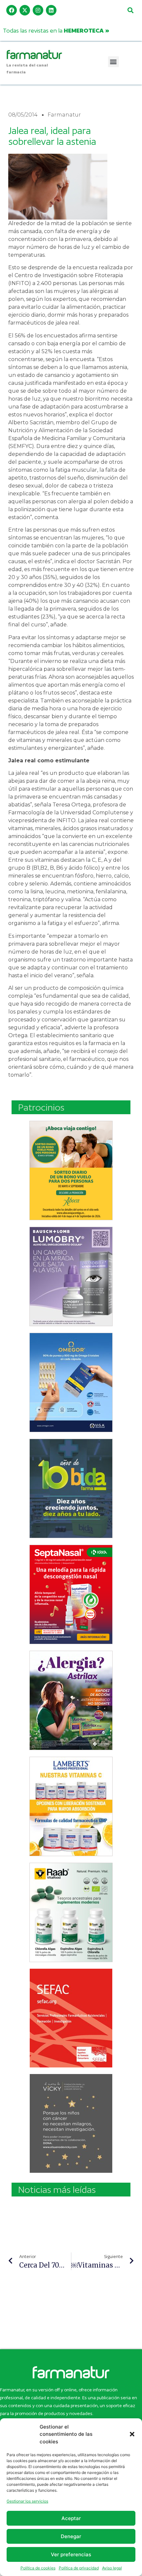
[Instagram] (38, 10)
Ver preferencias (71, 2554)
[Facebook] (12, 10)
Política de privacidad (79, 2568)
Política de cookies (38, 2568)
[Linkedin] (51, 10)
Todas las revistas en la (56, 30)
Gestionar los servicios (27, 2501)
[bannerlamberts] (71, 1170)
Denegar (71, 2536)
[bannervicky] (71, 2123)
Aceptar (71, 2518)
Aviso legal (112, 2568)
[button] (132, 2434)
